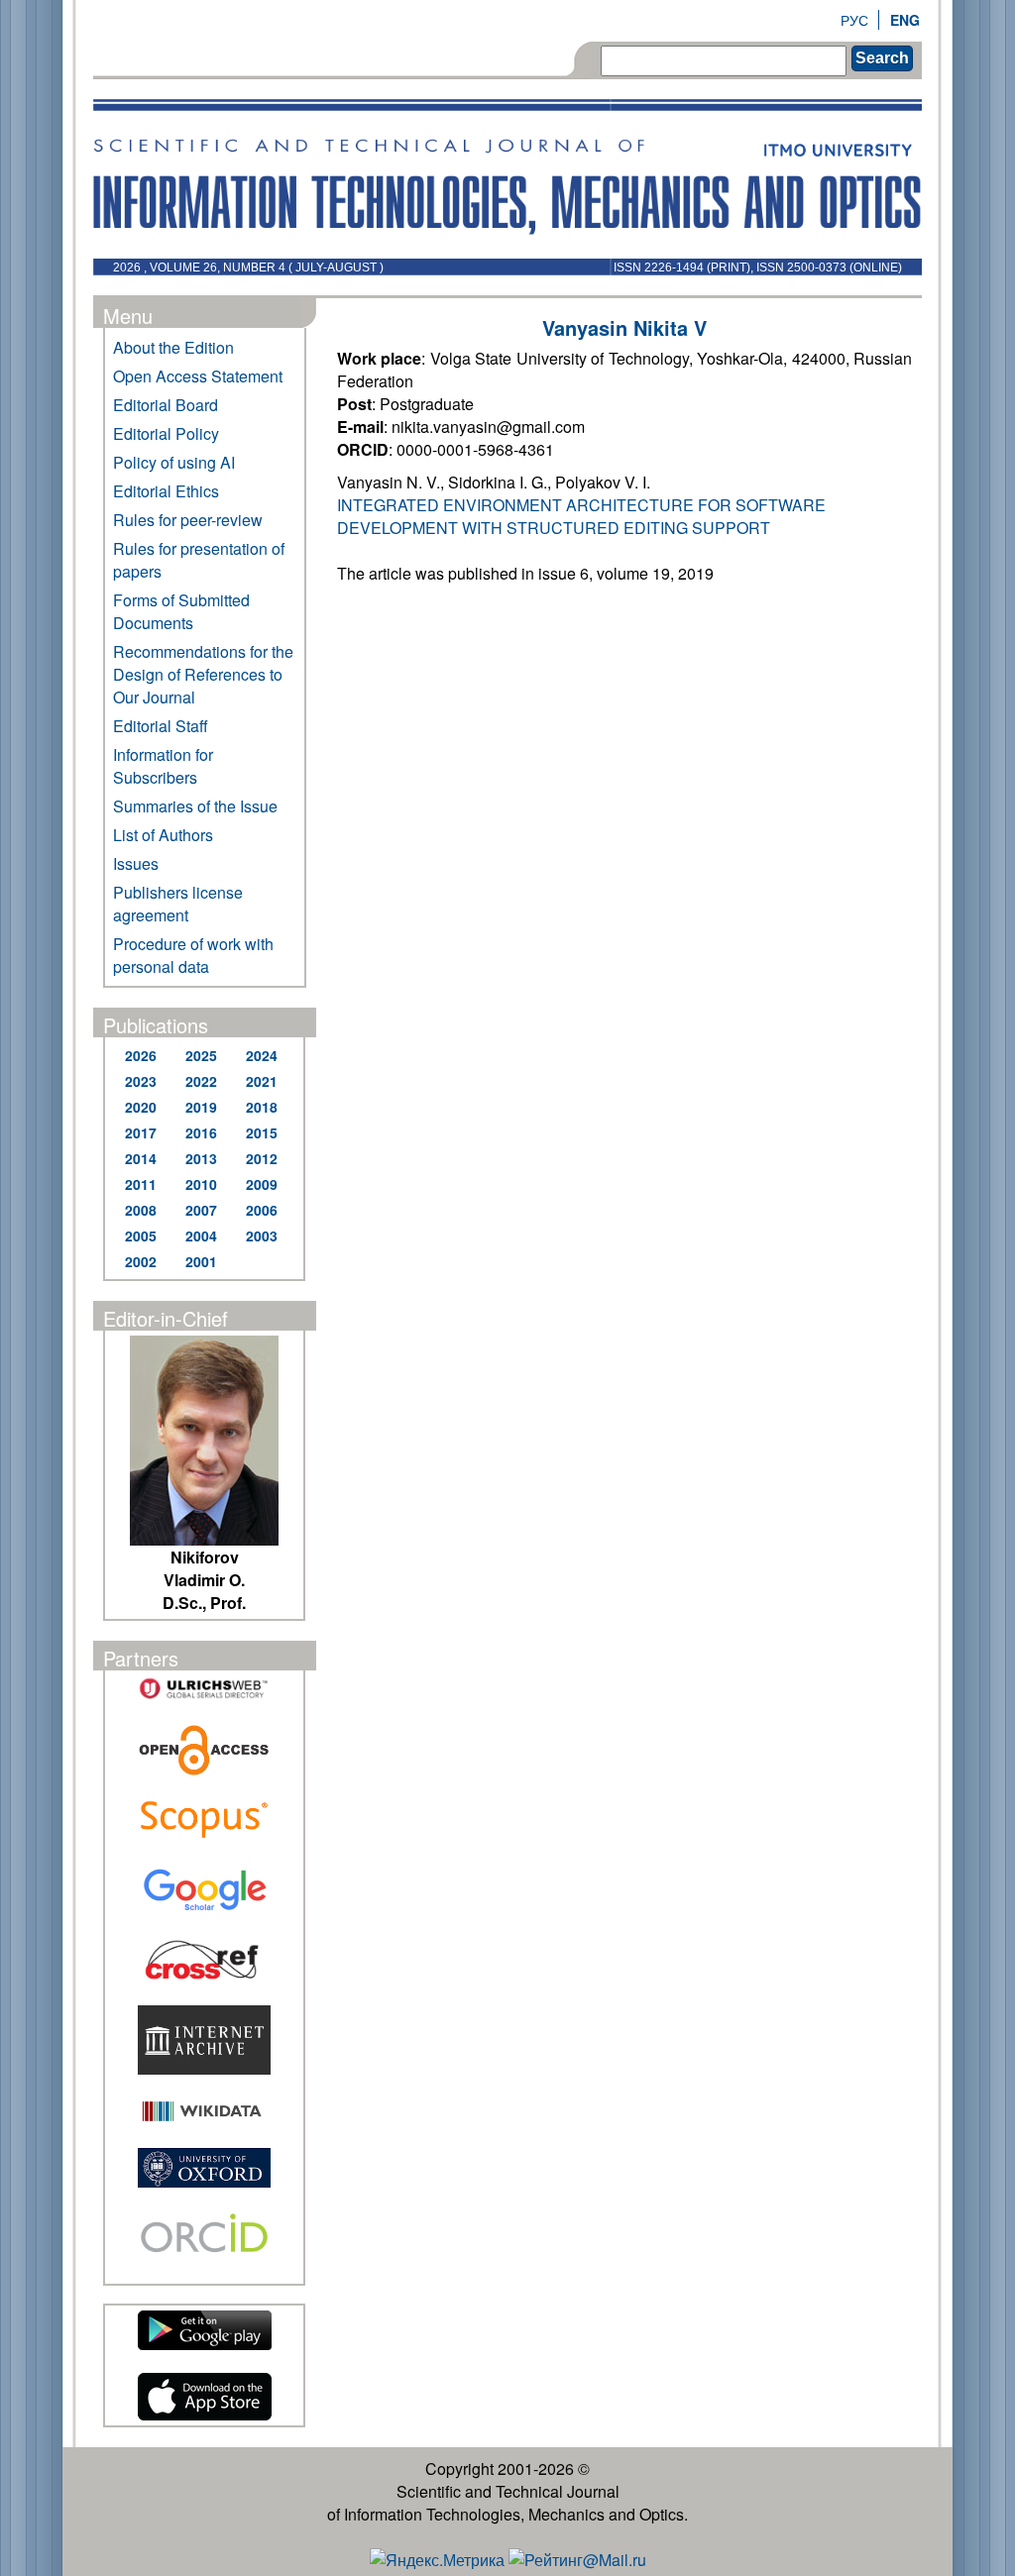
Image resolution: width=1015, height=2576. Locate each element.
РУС (854, 20)
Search (882, 58)
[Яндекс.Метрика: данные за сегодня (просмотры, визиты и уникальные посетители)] (437, 2560)
